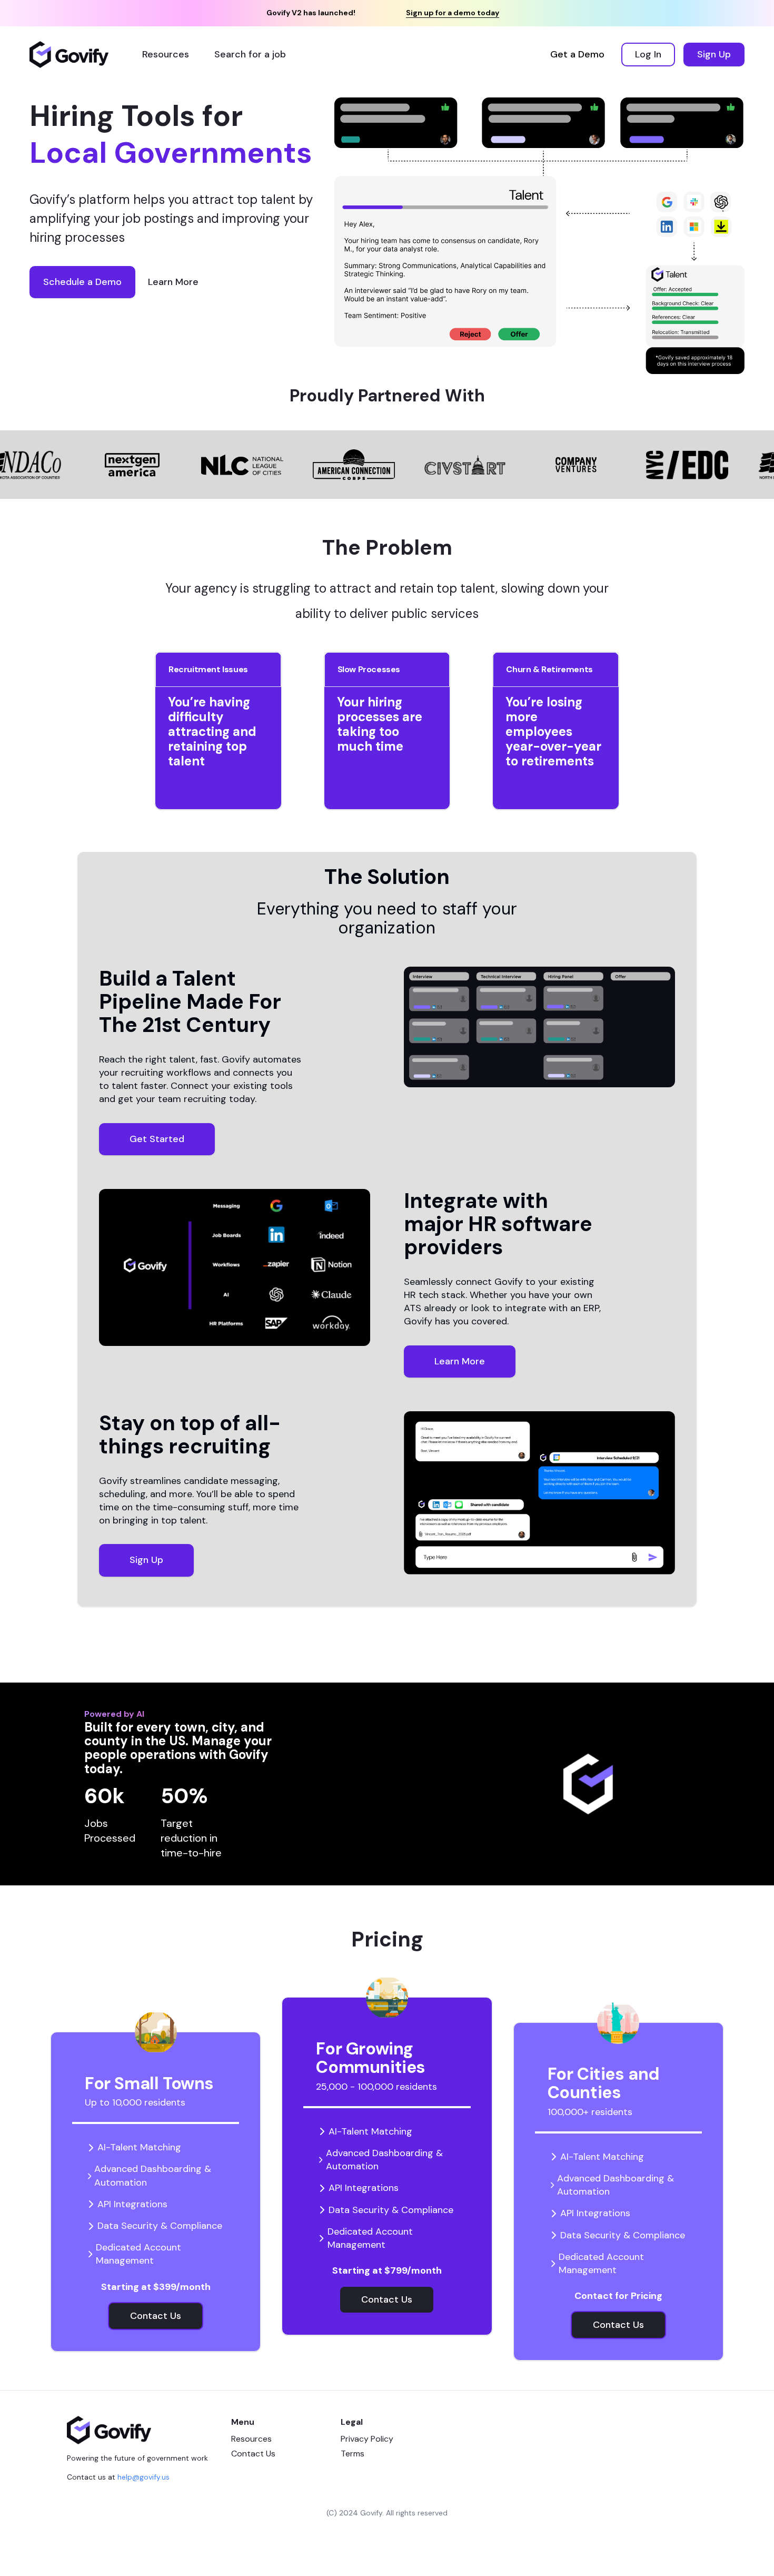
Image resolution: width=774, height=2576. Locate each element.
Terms (353, 2454)
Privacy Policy (367, 2439)
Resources (251, 2439)
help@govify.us (143, 2477)
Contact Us (253, 2454)
